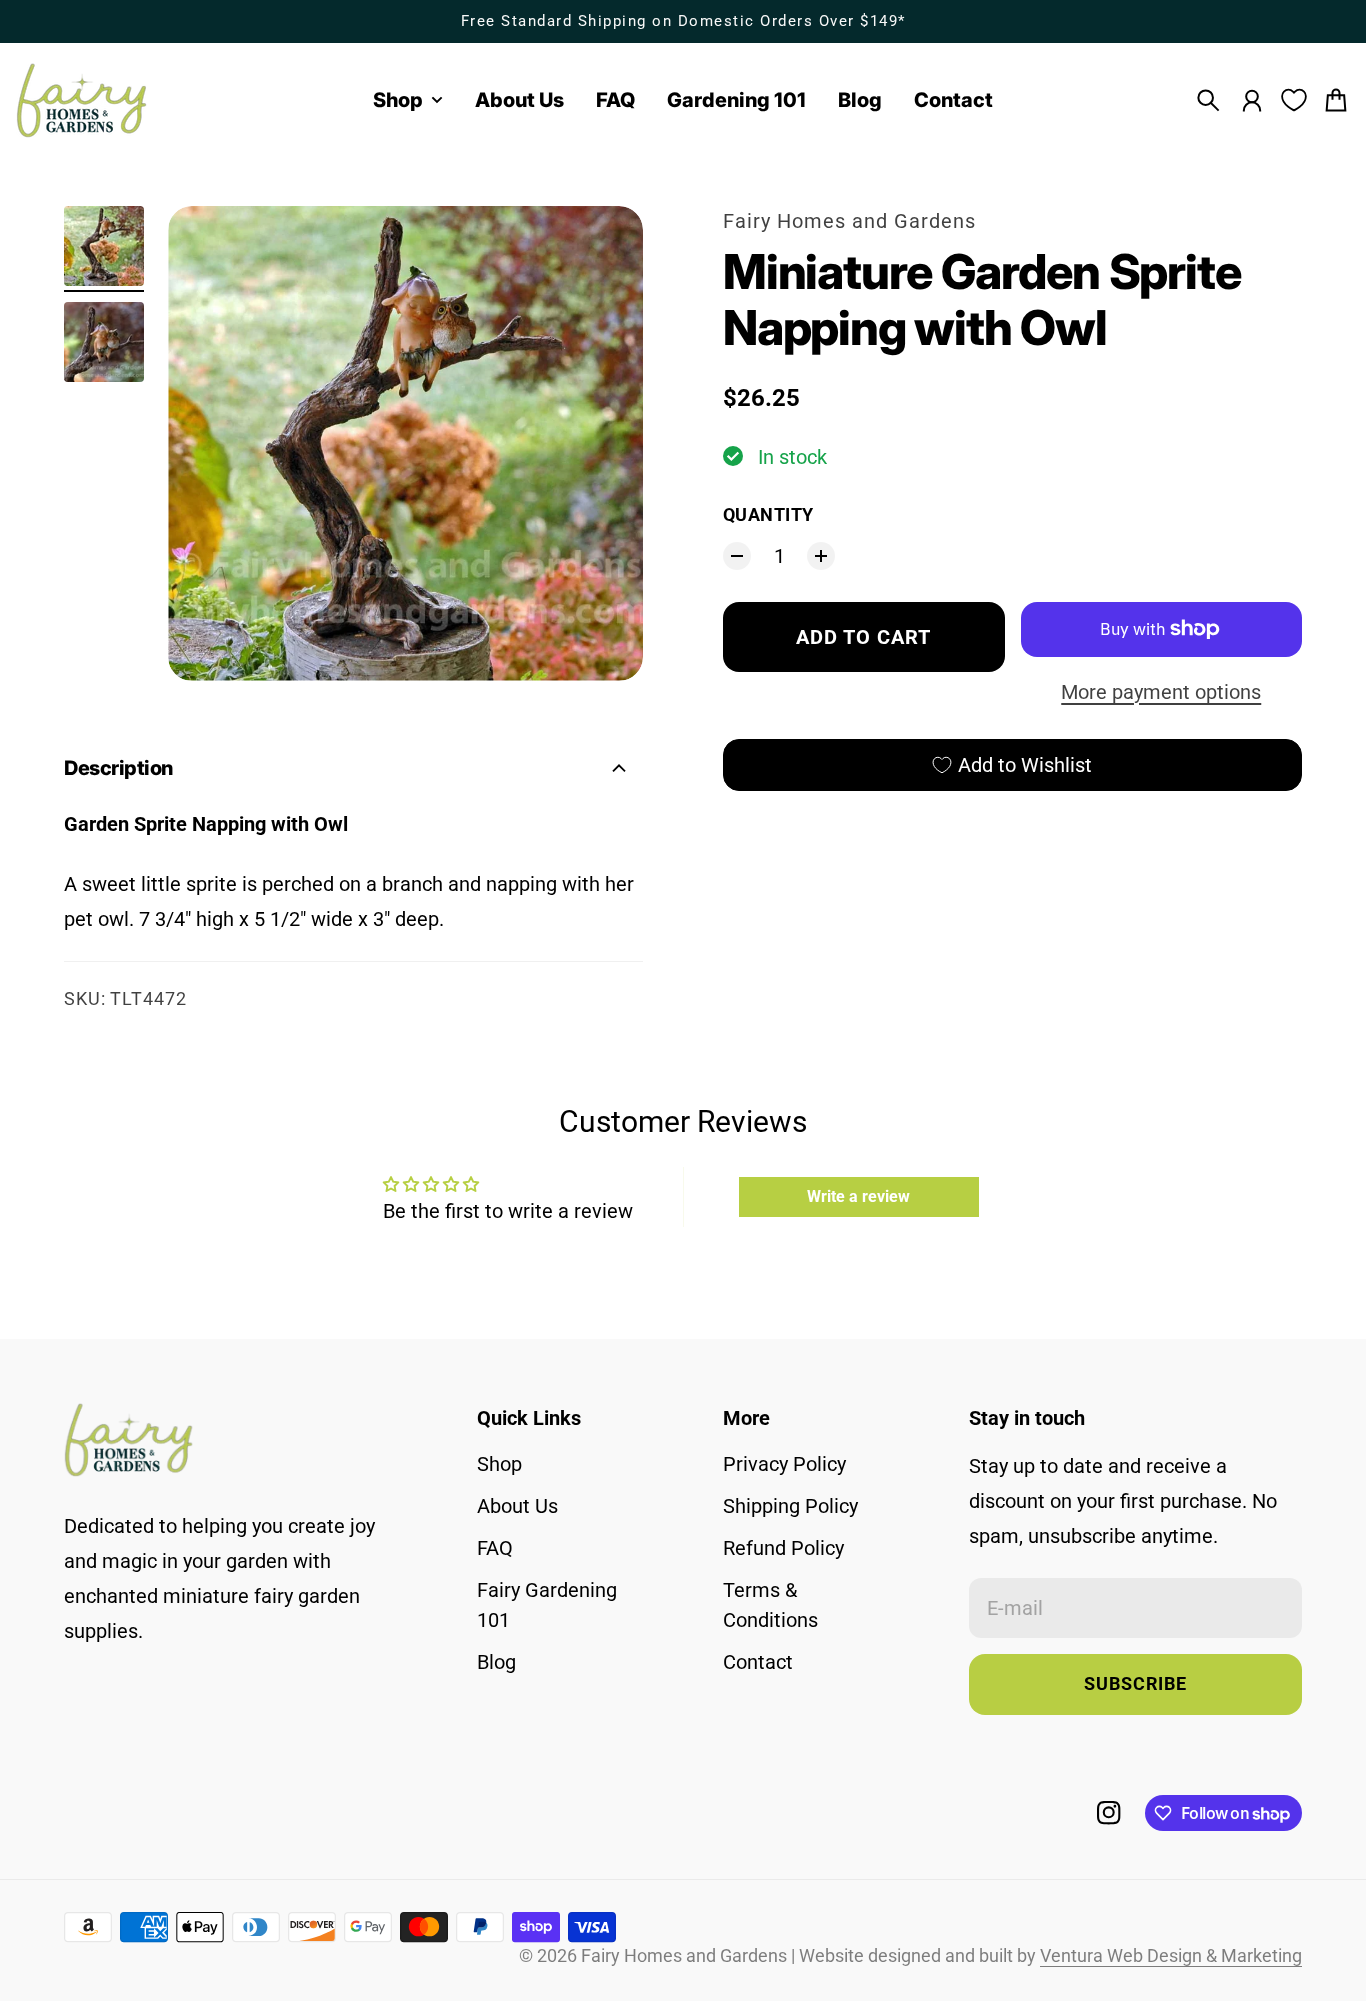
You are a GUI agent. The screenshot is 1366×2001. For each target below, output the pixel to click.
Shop (499, 1464)
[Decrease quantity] (737, 556)
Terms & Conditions (770, 1605)
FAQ (495, 1548)
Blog (496, 1662)
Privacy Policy (784, 1464)
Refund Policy (783, 1548)
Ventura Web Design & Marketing (1171, 1956)
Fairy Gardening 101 (547, 1605)
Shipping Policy (790, 1506)
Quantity (768, 515)
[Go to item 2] (104, 342)
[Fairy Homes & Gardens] (82, 100)
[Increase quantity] (821, 556)
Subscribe (1135, 1684)
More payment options (1161, 692)
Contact (758, 1662)
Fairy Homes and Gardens (849, 221)
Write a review (858, 1196)
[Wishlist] (1294, 100)
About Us (517, 1506)
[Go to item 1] (104, 246)
